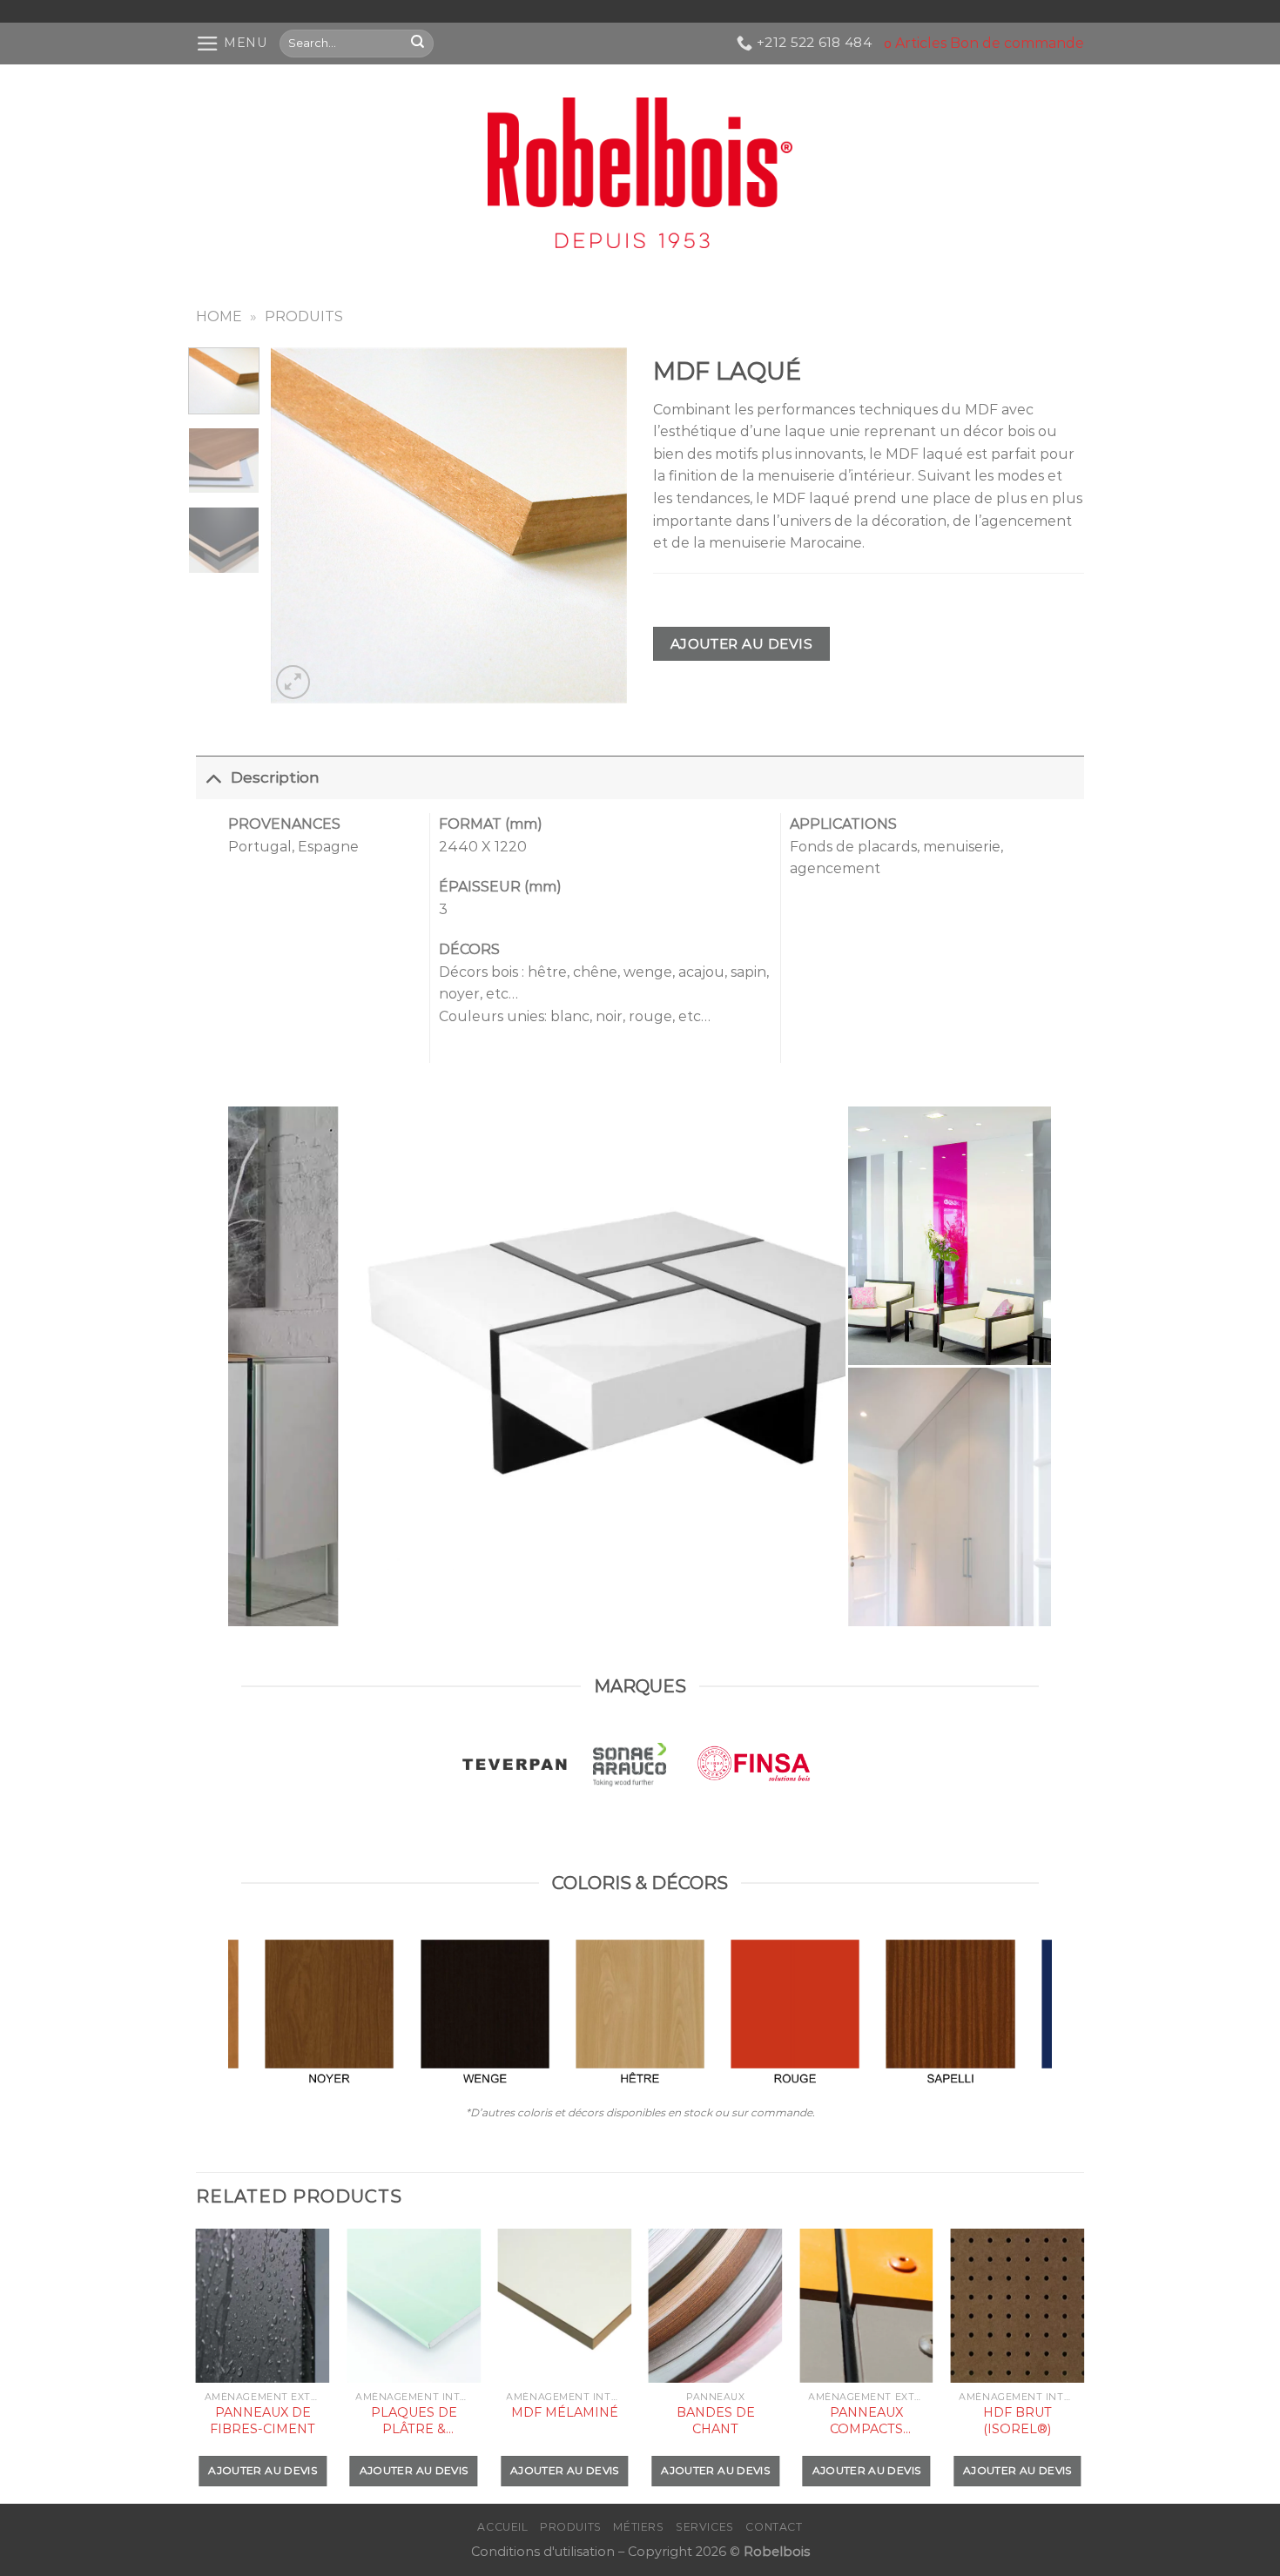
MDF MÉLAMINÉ (565, 2412)
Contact (774, 2527)
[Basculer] (213, 777)
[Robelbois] (640, 173)
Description (275, 777)
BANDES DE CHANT (716, 2421)
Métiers (638, 2527)
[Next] (598, 525)
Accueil (502, 2527)
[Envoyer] (418, 43)
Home (219, 316)
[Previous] (300, 525)
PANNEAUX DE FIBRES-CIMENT (263, 2421)
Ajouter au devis (741, 644)
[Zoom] (293, 682)
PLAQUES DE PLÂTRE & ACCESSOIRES (414, 2421)
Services (705, 2527)
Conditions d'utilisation (543, 2552)
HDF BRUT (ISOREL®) (1017, 2421)
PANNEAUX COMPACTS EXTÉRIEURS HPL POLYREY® (866, 2421)
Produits (304, 316)
